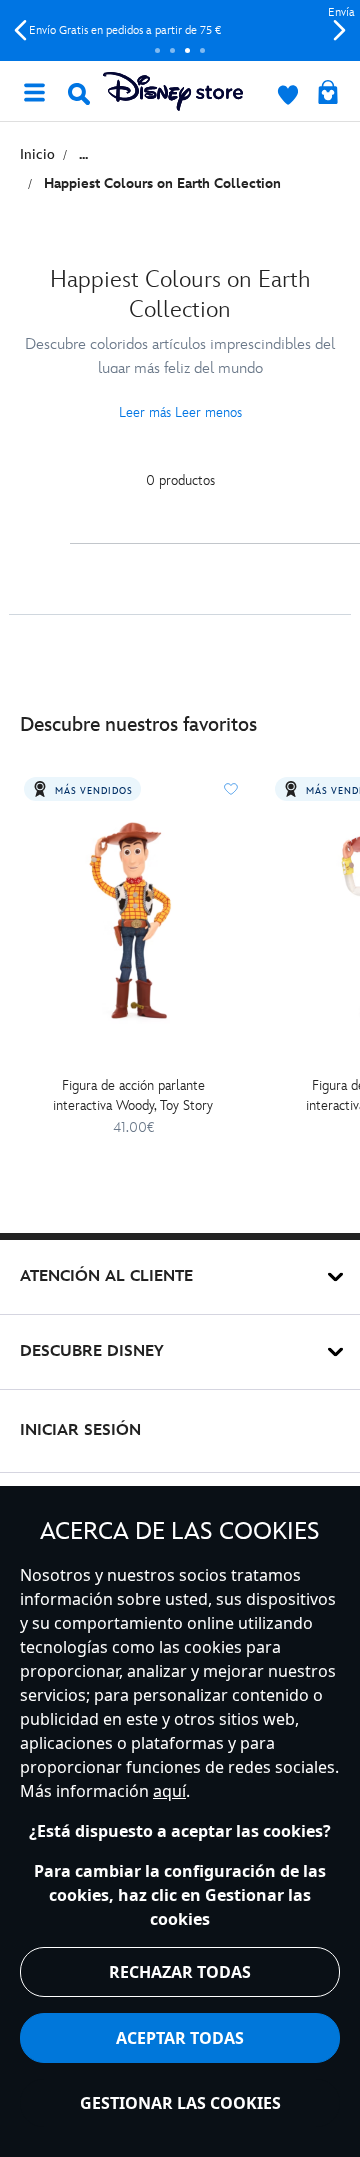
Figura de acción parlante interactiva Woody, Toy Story (133, 1095)
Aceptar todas (180, 2038)
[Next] (339, 30)
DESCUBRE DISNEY (92, 1351)
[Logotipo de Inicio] (173, 91)
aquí (169, 1791)
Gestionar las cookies (180, 2103)
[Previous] (20, 30)
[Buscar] (79, 94)
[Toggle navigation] (34, 91)
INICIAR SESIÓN (80, 1430)
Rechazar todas (180, 1972)
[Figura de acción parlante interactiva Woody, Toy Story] (133, 919)
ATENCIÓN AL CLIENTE (106, 1276)
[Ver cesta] (328, 94)
